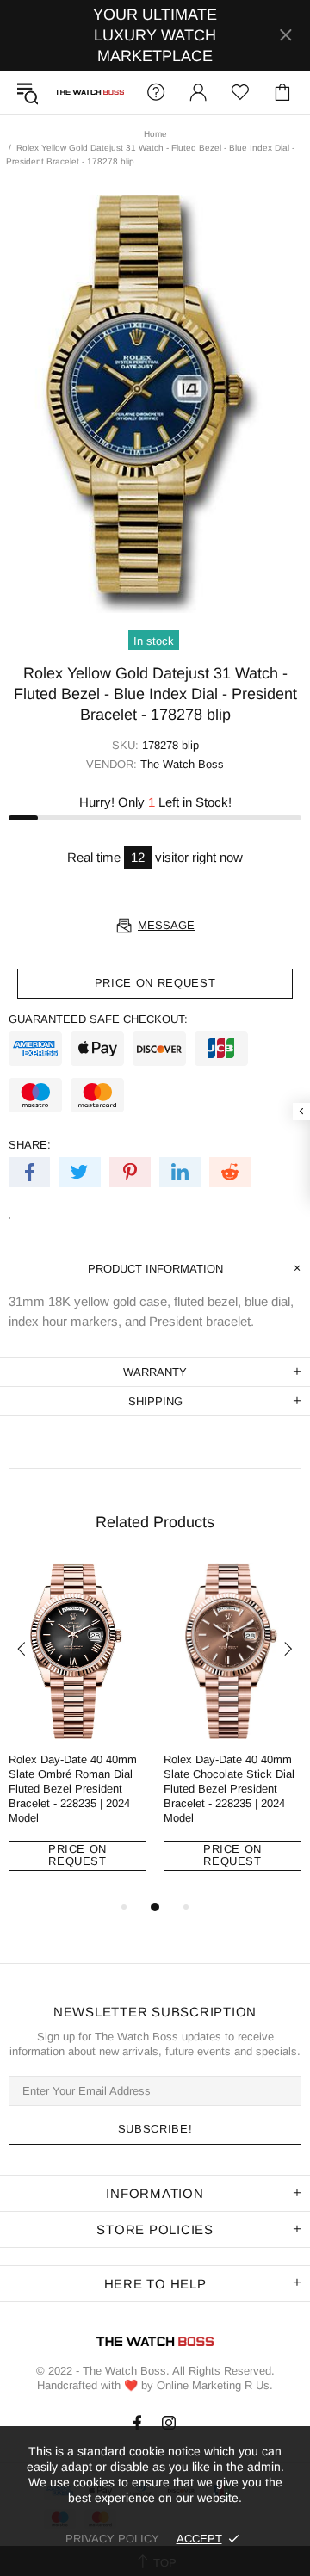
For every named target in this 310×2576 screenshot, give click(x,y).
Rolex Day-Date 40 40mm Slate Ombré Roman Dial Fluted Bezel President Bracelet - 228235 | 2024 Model (73, 1789)
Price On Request (77, 1855)
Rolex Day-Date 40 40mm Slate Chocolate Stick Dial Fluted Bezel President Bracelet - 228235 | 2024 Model (229, 1789)
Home (155, 134)
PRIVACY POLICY (112, 2539)
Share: (30, 1145)
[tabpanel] (77, 1730)
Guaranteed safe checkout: (98, 1019)
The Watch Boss (90, 93)
